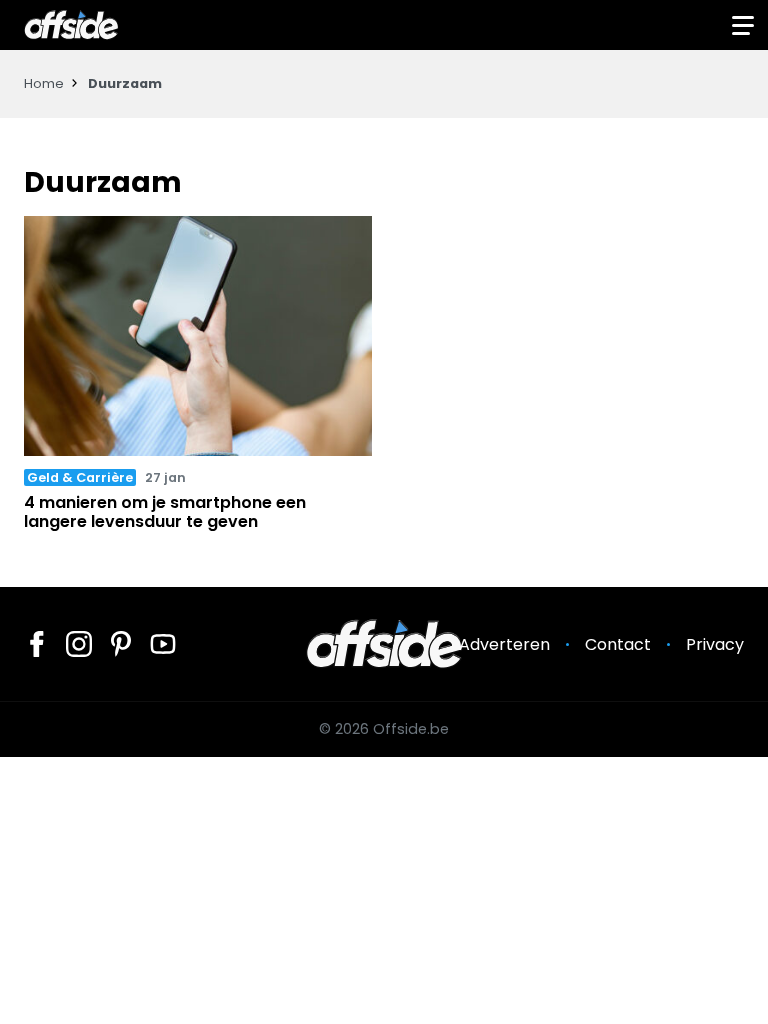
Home (44, 83)
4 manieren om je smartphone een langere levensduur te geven (165, 512)
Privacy (715, 644)
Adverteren (504, 644)
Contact (618, 644)
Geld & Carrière (80, 477)
